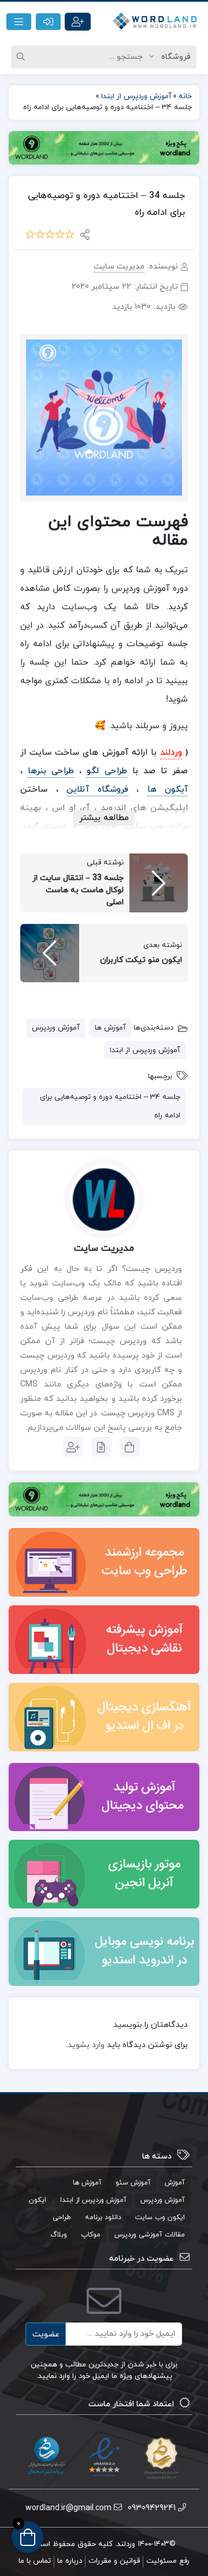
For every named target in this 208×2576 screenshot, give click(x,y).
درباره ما (70, 2561)
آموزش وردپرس (56, 1028)
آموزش (175, 2183)
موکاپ (91, 2235)
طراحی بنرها (51, 771)
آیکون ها (168, 790)
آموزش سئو (133, 2183)
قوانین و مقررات (114, 2561)
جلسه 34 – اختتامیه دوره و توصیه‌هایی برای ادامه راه (110, 1107)
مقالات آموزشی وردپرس (150, 2235)
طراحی (62, 2217)
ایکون (38, 2200)
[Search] (23, 57)
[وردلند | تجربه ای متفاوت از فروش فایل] (156, 22)
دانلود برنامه (103, 2217)
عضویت (46, 2334)
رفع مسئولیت (168, 2561)
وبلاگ (59, 2235)
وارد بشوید (86, 2045)
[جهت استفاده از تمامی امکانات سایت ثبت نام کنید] (78, 22)
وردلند (171, 753)
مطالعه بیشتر (104, 818)
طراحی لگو (107, 771)
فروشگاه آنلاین (97, 790)
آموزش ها (110, 1028)
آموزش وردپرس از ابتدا (145, 1050)
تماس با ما (35, 2561)
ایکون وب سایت (160, 2217)
